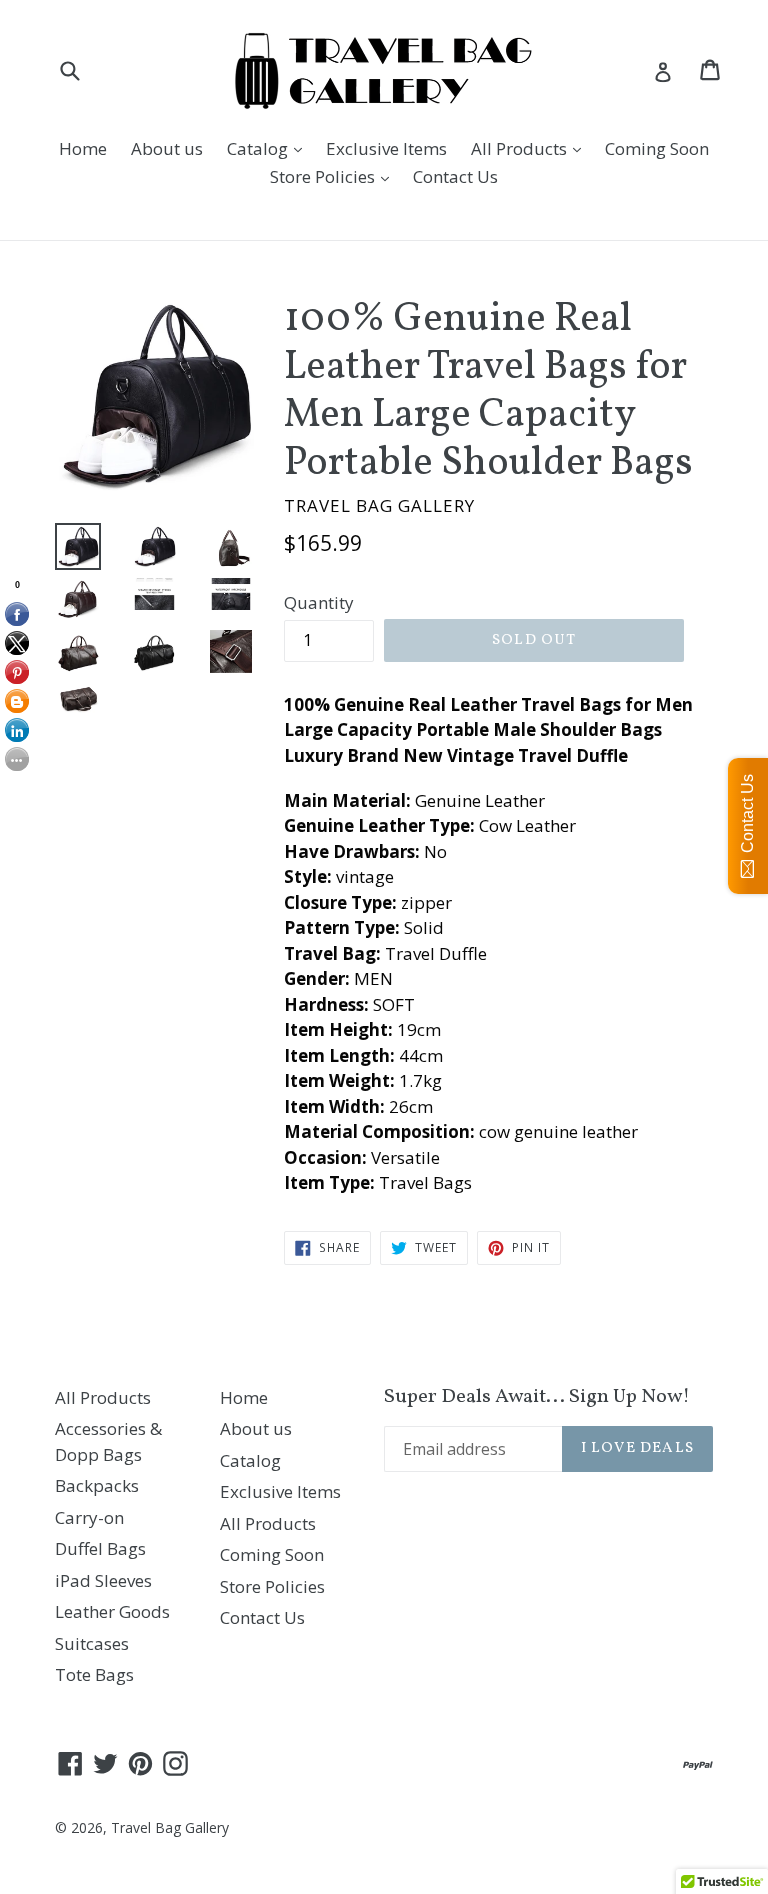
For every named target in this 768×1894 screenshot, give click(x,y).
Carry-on (89, 1517)
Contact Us (455, 176)
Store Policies (334, 176)
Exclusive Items (386, 148)
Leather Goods (112, 1611)
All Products (531, 148)
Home (83, 148)
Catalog (269, 148)
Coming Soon (657, 148)
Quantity (319, 602)
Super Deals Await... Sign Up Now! (537, 1397)
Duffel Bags (100, 1548)
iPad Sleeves (103, 1580)
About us (167, 148)
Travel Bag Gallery (170, 1827)
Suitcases (92, 1643)
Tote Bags (94, 1674)
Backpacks (97, 1485)
